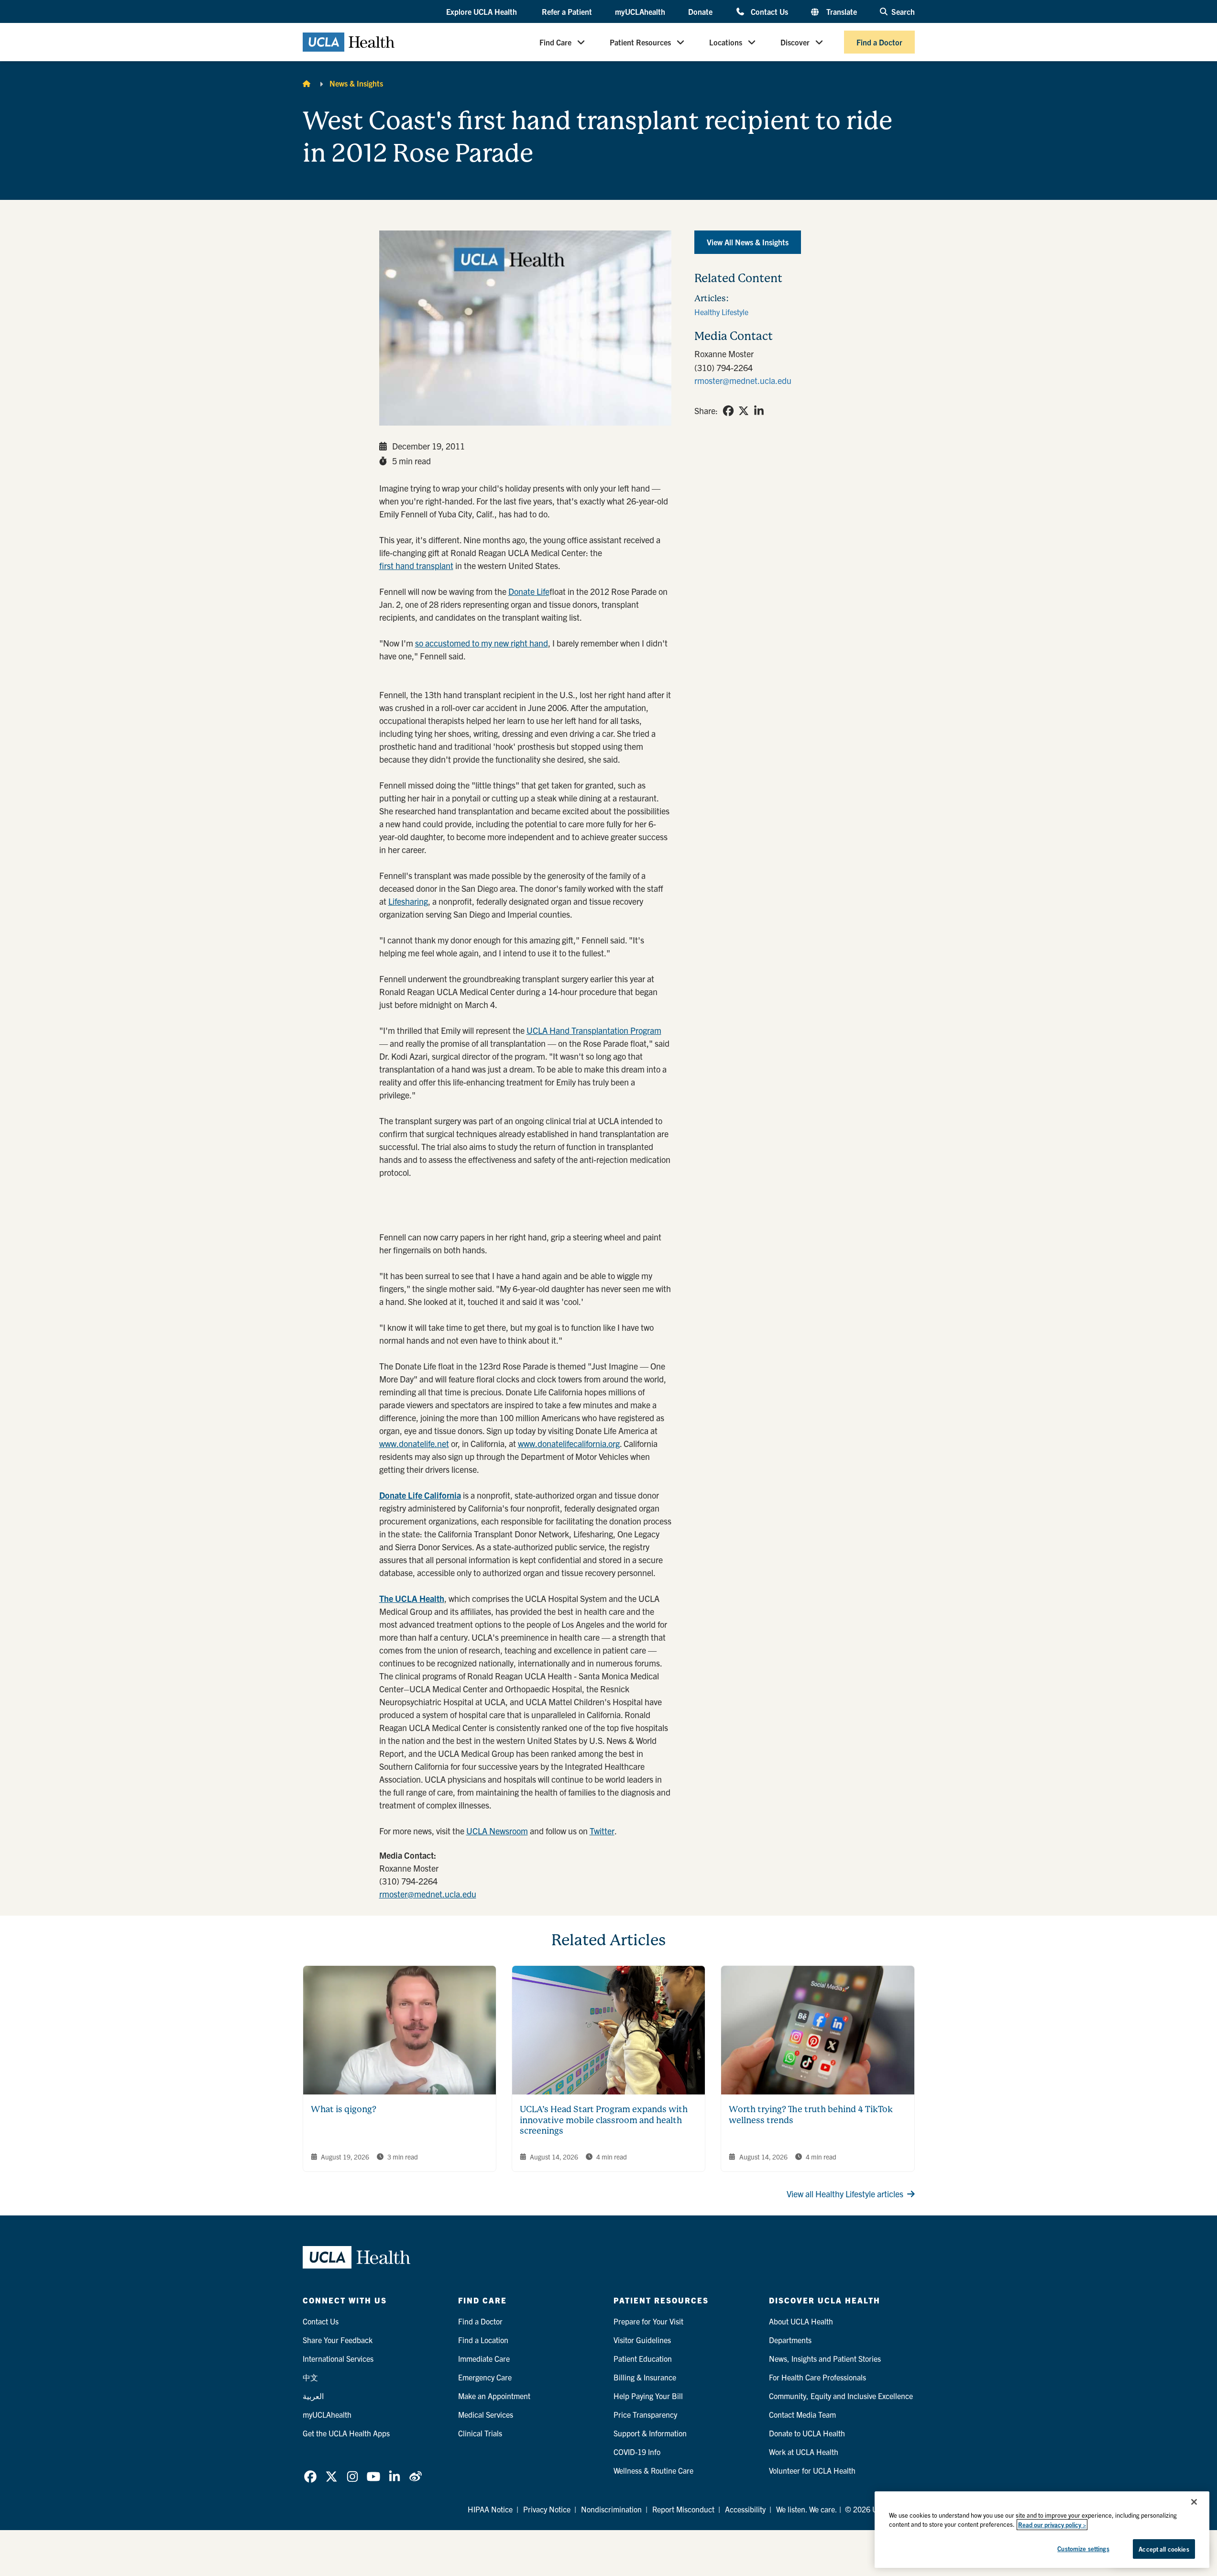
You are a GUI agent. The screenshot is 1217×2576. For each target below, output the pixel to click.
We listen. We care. (807, 2509)
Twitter (602, 1831)
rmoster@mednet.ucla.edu (428, 1894)
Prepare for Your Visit (648, 2321)
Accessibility (745, 2509)
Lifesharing (408, 901)
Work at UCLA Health (804, 2452)
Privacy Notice (547, 2509)
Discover (795, 42)
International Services (338, 2358)
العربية (313, 2396)
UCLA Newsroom (497, 1831)
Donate (700, 11)
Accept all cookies (1164, 2549)
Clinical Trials (480, 2433)
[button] (482, 12)
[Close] (1194, 2502)
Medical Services (486, 2414)
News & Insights (356, 83)
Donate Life (529, 591)
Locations (726, 42)
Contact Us (769, 11)
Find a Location (483, 2340)
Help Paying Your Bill (648, 2396)
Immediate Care (484, 2358)
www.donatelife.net (414, 1443)
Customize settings (1083, 2548)
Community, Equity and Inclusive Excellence (841, 2396)
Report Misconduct (683, 2509)
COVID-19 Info (637, 2452)
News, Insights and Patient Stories (825, 2358)
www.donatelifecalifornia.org (569, 1443)
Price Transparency (645, 2414)
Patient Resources (640, 42)
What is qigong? (344, 2109)
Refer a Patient (567, 11)
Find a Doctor (879, 42)
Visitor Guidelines (642, 2340)
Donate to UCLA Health (807, 2433)
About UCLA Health (801, 2321)
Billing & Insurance (645, 2377)
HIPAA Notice (490, 2509)
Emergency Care (485, 2377)
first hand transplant (416, 565)
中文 (310, 2377)
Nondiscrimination (611, 2509)
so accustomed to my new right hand (482, 643)
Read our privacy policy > (1052, 2525)
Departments (790, 2340)
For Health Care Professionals (817, 2377)
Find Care (555, 42)
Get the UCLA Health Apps (346, 2433)
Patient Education (643, 2358)
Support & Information (650, 2433)
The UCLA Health (412, 1598)
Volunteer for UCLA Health (812, 2470)
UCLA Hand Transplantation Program (594, 1030)
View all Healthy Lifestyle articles (845, 2194)
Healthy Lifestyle (721, 312)
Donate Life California (420, 1495)
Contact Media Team (802, 2414)
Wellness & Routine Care (653, 2470)
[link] (728, 411)
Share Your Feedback (338, 2340)
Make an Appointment (494, 2396)
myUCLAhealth (640, 11)
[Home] (307, 83)
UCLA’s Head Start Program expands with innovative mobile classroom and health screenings (604, 2120)
